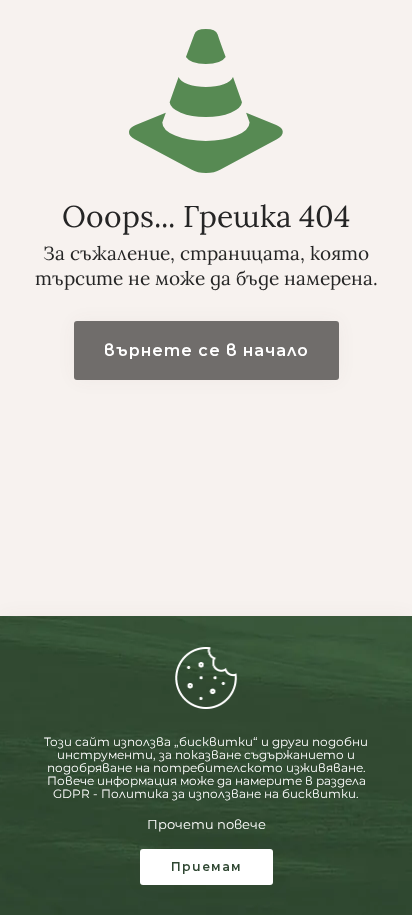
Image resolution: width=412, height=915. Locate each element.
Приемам (206, 866)
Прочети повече (206, 824)
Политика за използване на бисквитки (228, 793)
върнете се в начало (206, 350)
